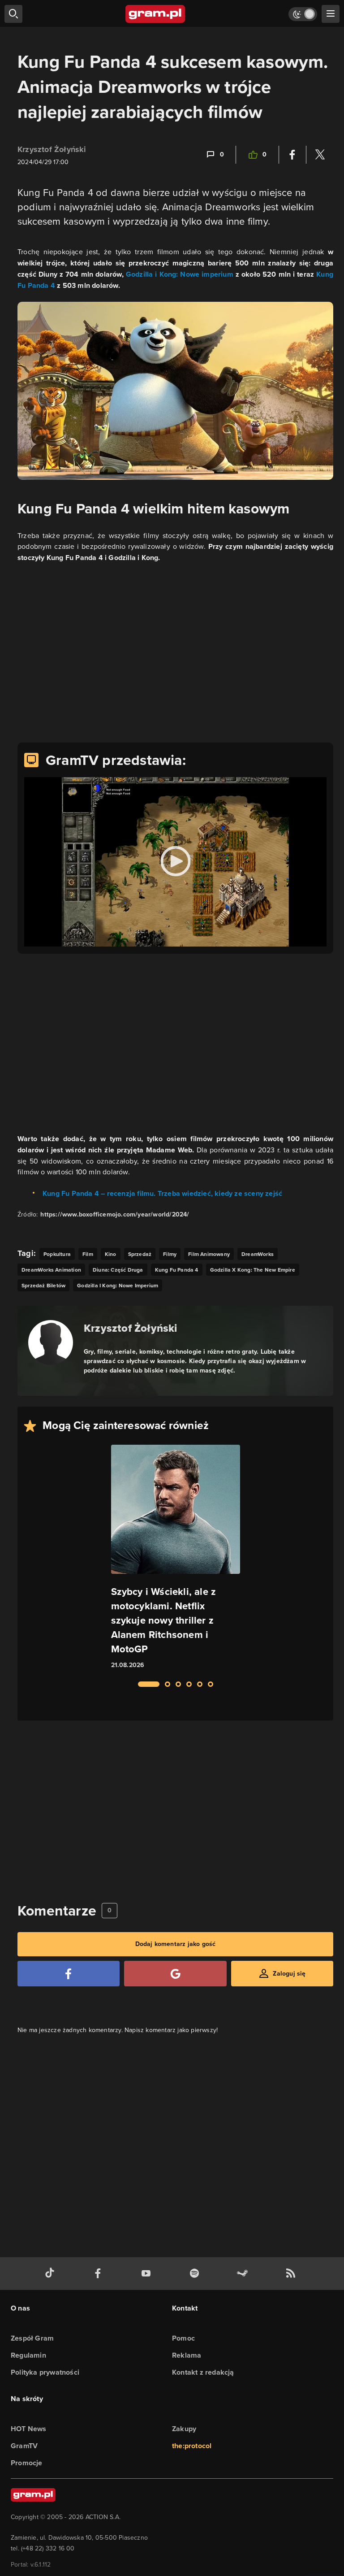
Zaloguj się (289, 1974)
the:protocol (192, 2446)
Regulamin (28, 2355)
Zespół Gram (32, 2338)
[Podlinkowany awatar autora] (51, 1342)
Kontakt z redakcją (203, 2372)
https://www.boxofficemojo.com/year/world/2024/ (115, 1214)
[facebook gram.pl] (100, 2274)
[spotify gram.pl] (196, 2274)
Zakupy (184, 2429)
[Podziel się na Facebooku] (292, 155)
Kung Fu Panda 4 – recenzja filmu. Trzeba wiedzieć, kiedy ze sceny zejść (162, 1193)
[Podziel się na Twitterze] (320, 155)
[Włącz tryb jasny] (303, 14)
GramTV (24, 2446)
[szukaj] (13, 14)
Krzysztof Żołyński (52, 149)
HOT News (29, 2429)
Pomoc (183, 2338)
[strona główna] (156, 14)
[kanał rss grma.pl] (292, 2274)
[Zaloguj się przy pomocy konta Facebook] (69, 1974)
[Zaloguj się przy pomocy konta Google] (175, 1974)
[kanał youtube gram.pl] (148, 2274)
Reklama (187, 2355)
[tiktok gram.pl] (52, 2274)
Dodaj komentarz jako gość (176, 1944)
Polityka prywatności (45, 2372)
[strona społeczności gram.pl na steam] (244, 2274)
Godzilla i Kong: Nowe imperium (180, 274)
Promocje (27, 2463)
